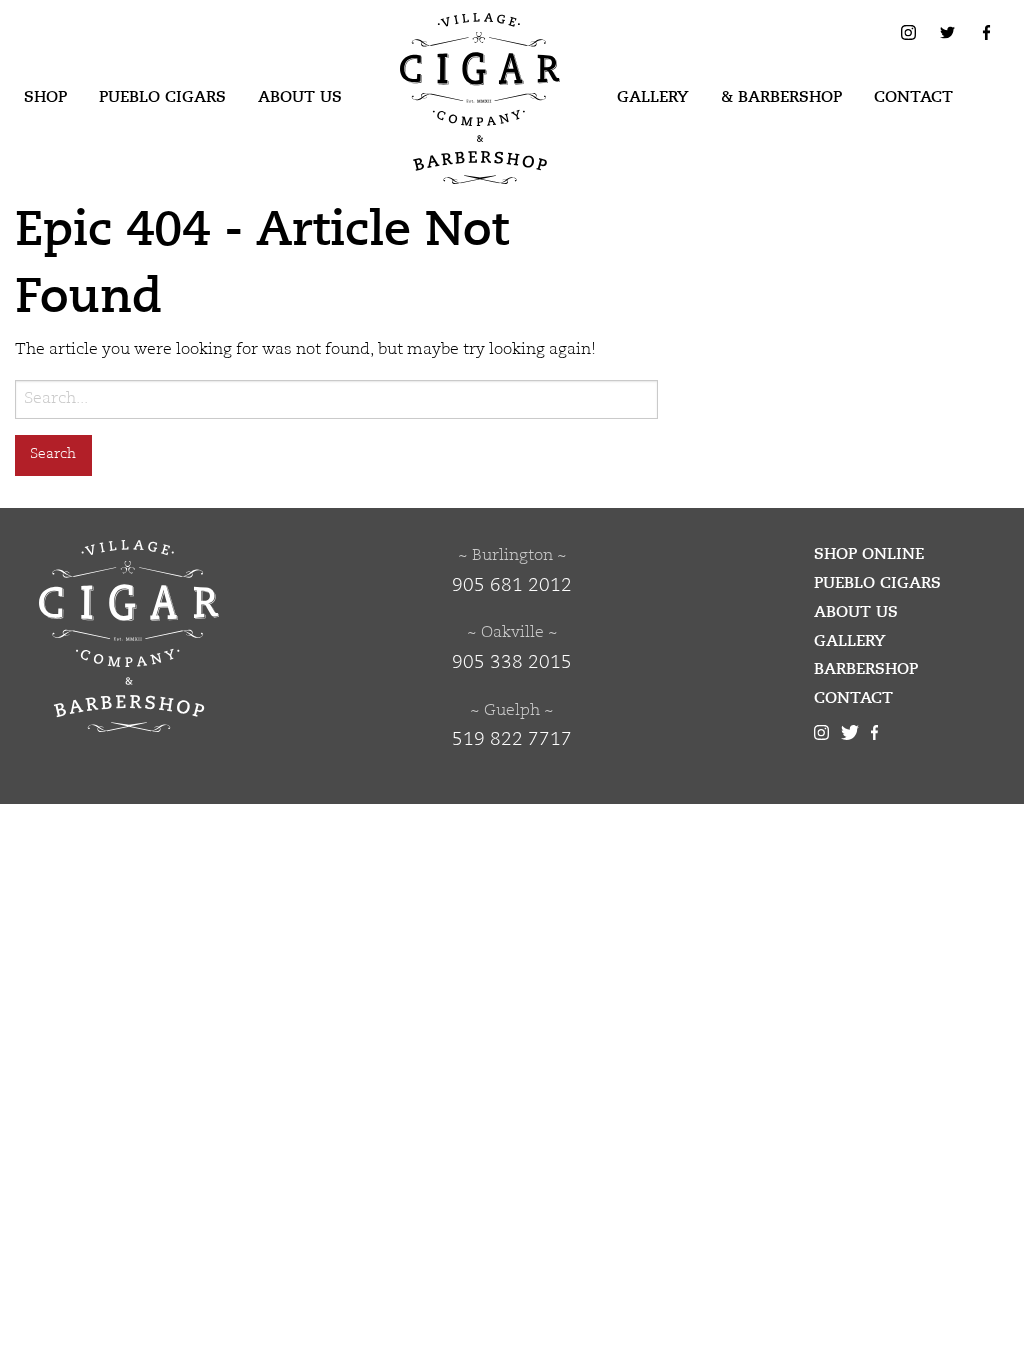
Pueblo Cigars (162, 97)
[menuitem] (45, 98)
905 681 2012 (512, 586)
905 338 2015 (512, 663)
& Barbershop (781, 97)
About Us (300, 97)
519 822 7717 (512, 740)
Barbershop (866, 669)
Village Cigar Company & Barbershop (449, 44)
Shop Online (869, 554)
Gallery (653, 97)
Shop (45, 97)
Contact (913, 97)
